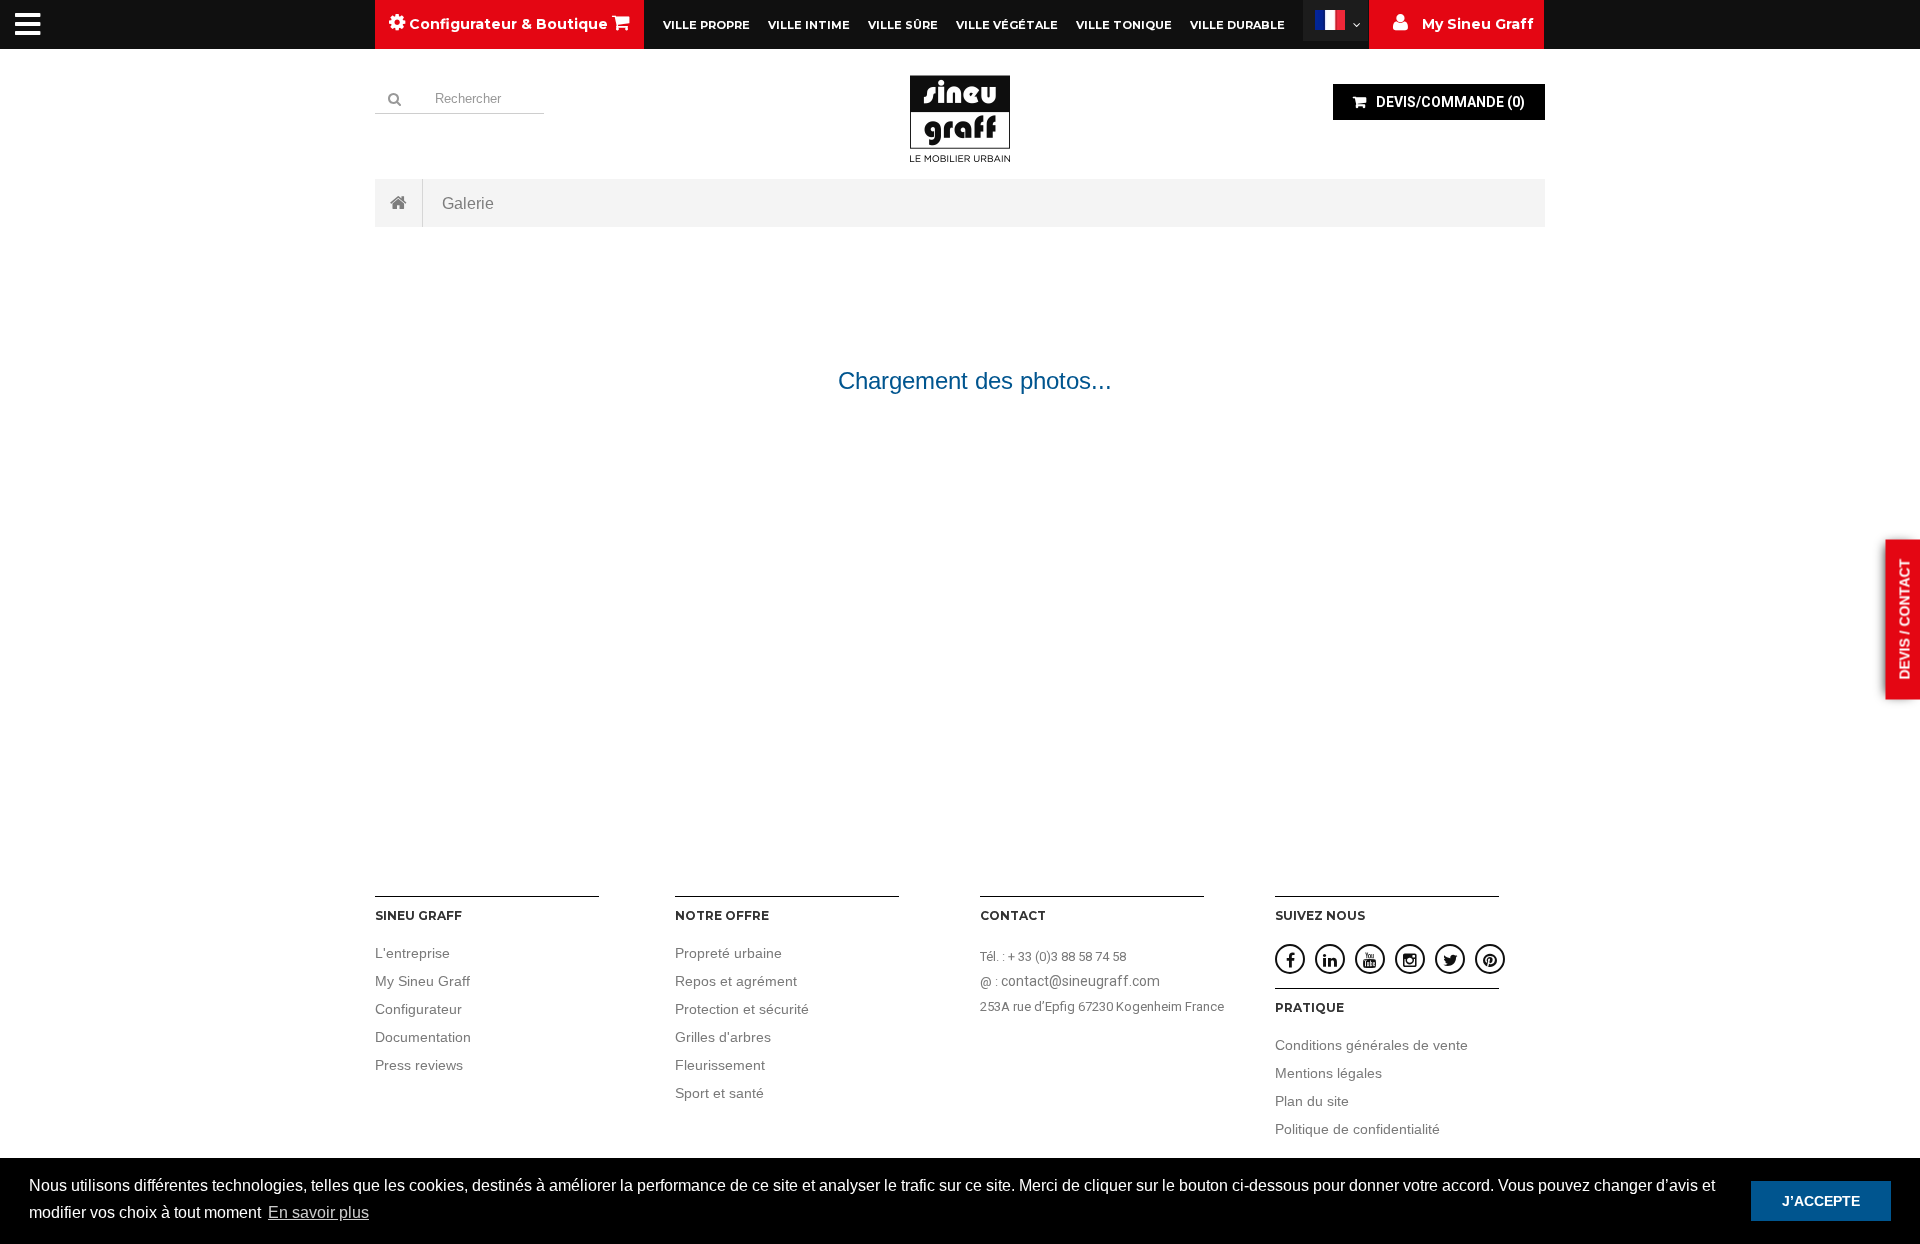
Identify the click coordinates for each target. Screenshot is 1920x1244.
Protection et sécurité (742, 1009)
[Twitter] (1450, 960)
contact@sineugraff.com (1080, 981)
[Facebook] (1290, 960)
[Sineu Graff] (960, 118)
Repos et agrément (736, 981)
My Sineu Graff (422, 981)
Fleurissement (720, 1065)
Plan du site (1312, 1101)
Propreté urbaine (728, 953)
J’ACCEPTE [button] (1821, 1201)
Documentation (423, 1037)
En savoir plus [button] (318, 1212)
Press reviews (419, 1065)
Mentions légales (1328, 1073)
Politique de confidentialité (1357, 1129)
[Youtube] (1370, 960)
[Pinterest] (1490, 960)
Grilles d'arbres (723, 1037)
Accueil (399, 203)
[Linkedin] (1330, 960)
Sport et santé (719, 1093)
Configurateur (418, 1009)
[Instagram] (1410, 960)
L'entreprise (412, 953)
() (1450, 102)
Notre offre (722, 915)
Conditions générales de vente (1371, 1045)
